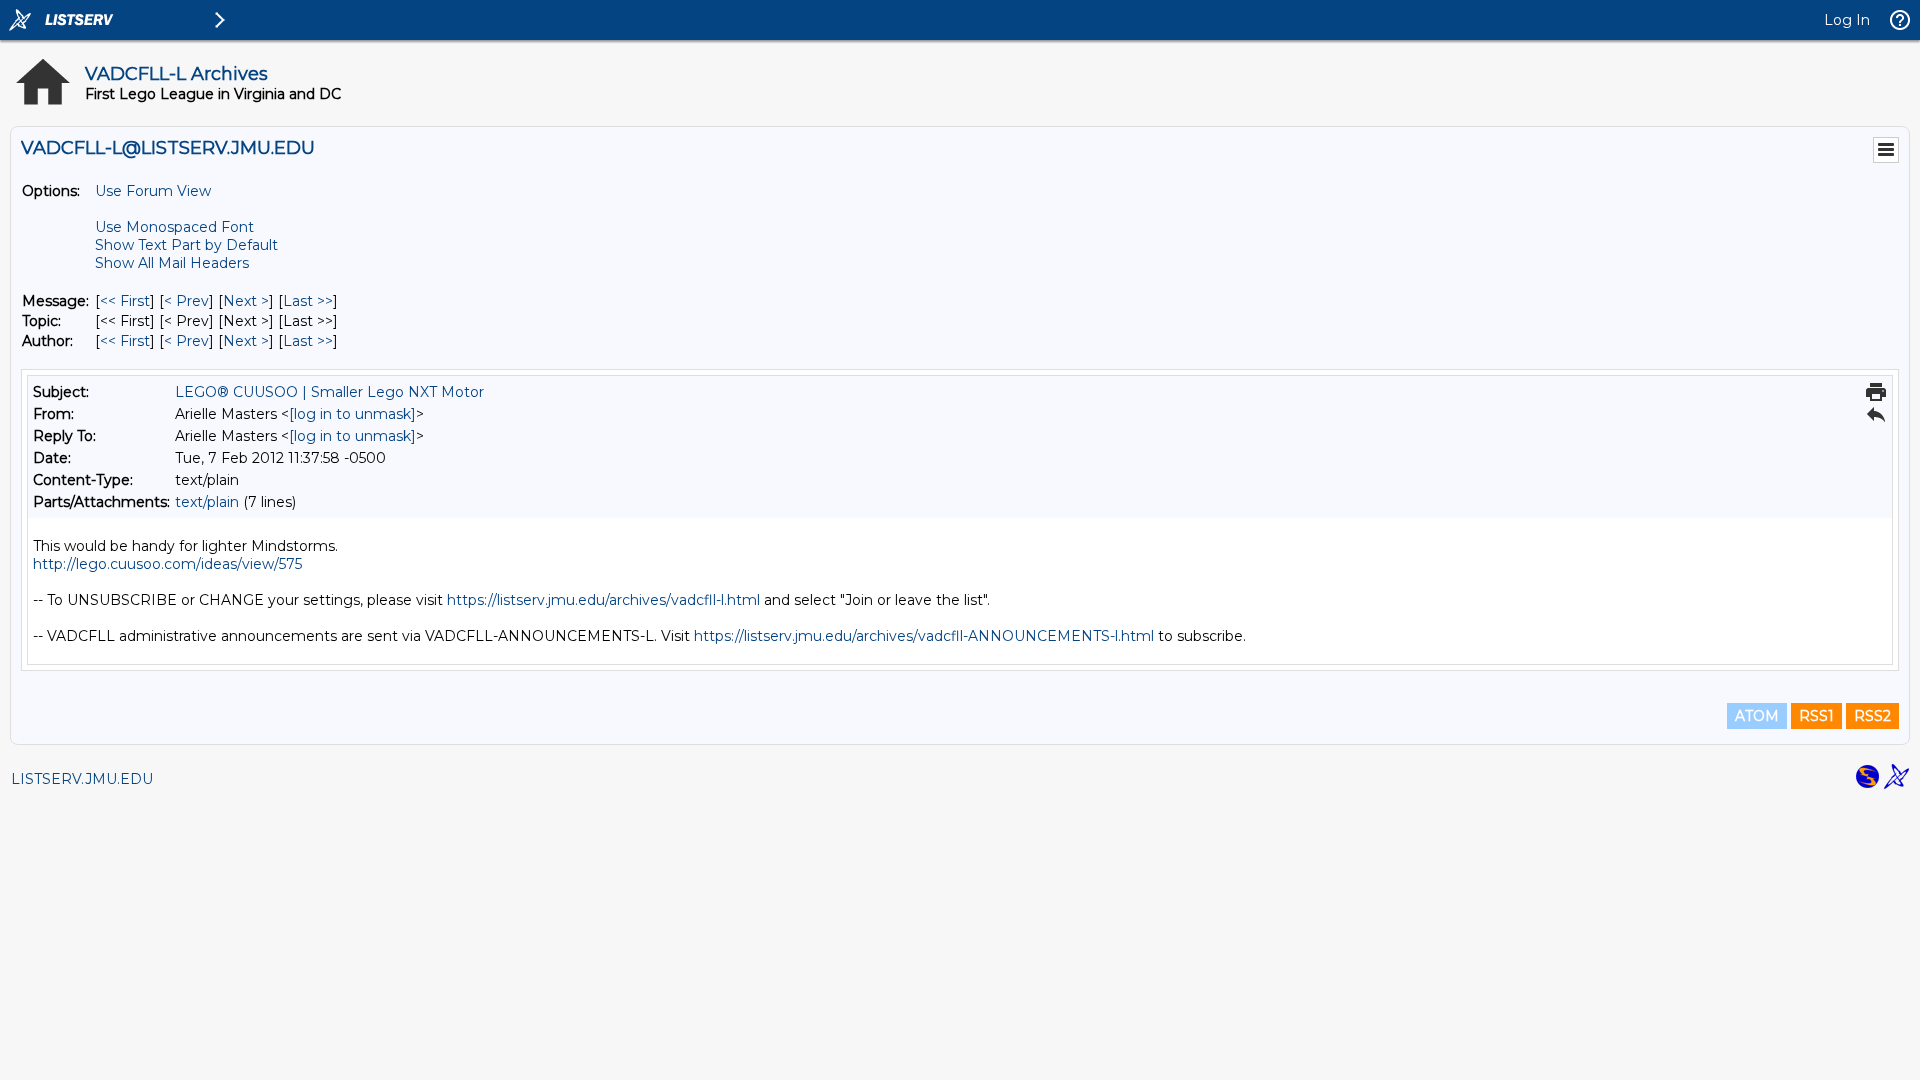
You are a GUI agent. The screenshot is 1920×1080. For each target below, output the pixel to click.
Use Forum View (153, 191)
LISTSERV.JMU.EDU (82, 779)
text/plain (207, 502)
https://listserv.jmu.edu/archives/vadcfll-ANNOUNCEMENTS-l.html (924, 636)
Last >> (308, 301)
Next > (246, 301)
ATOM (1757, 716)
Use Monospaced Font (174, 227)
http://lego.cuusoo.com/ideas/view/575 (167, 564)
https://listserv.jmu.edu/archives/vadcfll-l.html (603, 600)
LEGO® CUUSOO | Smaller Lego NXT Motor (329, 392)
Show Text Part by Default (186, 245)
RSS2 (1872, 716)
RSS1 (1816, 716)
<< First (125, 301)
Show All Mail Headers (172, 263)
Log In (1847, 20)
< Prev (186, 301)
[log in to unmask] (352, 414)
